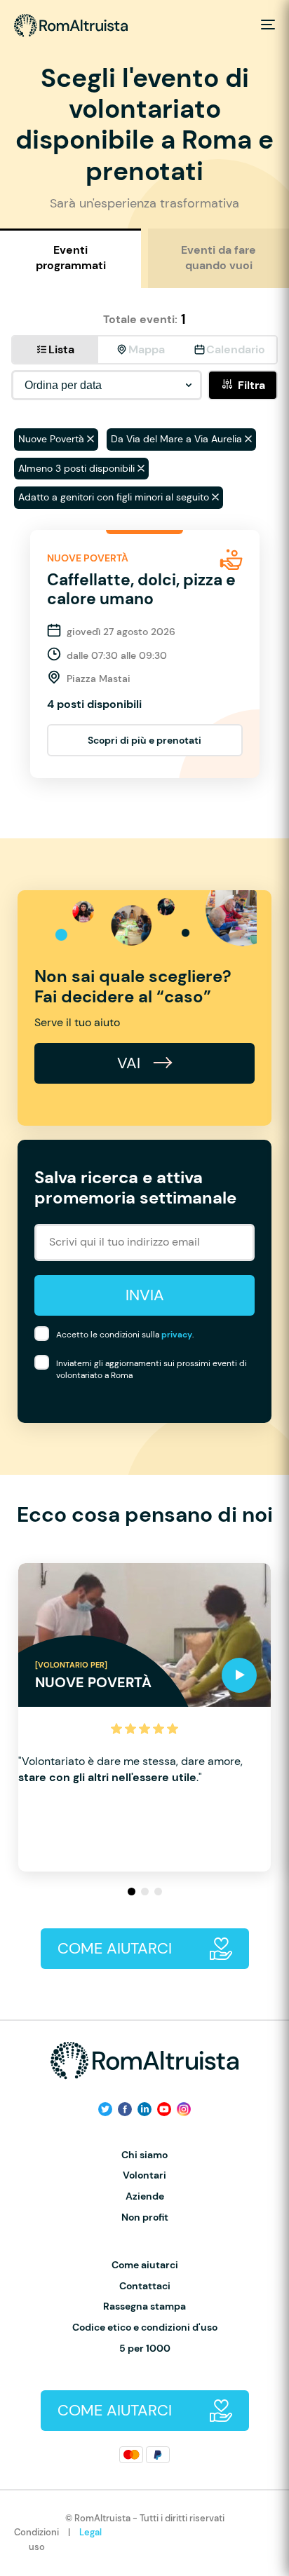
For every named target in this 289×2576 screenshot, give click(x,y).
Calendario (236, 349)
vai (131, 1063)
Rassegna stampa (144, 2306)
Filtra (251, 385)
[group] (144, 1717)
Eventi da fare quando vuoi (219, 258)
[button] (132, 1892)
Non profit (145, 2217)
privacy (177, 1335)
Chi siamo (144, 2155)
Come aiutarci (145, 2265)
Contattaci (145, 2286)
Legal (90, 2532)
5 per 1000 (145, 2349)
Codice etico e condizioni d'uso (145, 2328)
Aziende (145, 2196)
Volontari (144, 2175)
